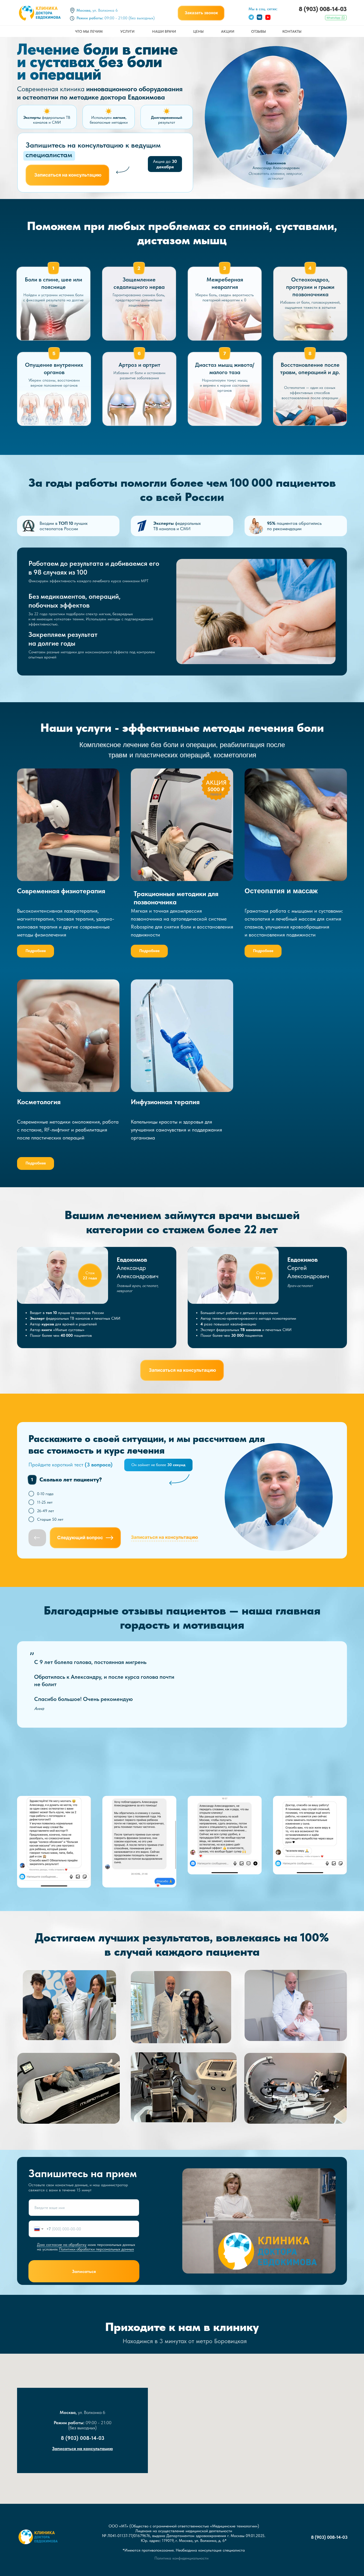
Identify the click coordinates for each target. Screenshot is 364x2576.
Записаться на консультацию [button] (82, 2448)
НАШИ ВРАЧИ (164, 31)
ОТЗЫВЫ (258, 31)
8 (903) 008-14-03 (323, 9)
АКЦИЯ (216, 782)
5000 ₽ (216, 789)
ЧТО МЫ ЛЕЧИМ (89, 31)
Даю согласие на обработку (62, 2245)
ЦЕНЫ (198, 31)
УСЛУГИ (127, 31)
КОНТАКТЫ (292, 31)
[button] (201, 13)
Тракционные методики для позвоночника (176, 898)
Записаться (84, 2271)
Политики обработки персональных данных (96, 2249)
